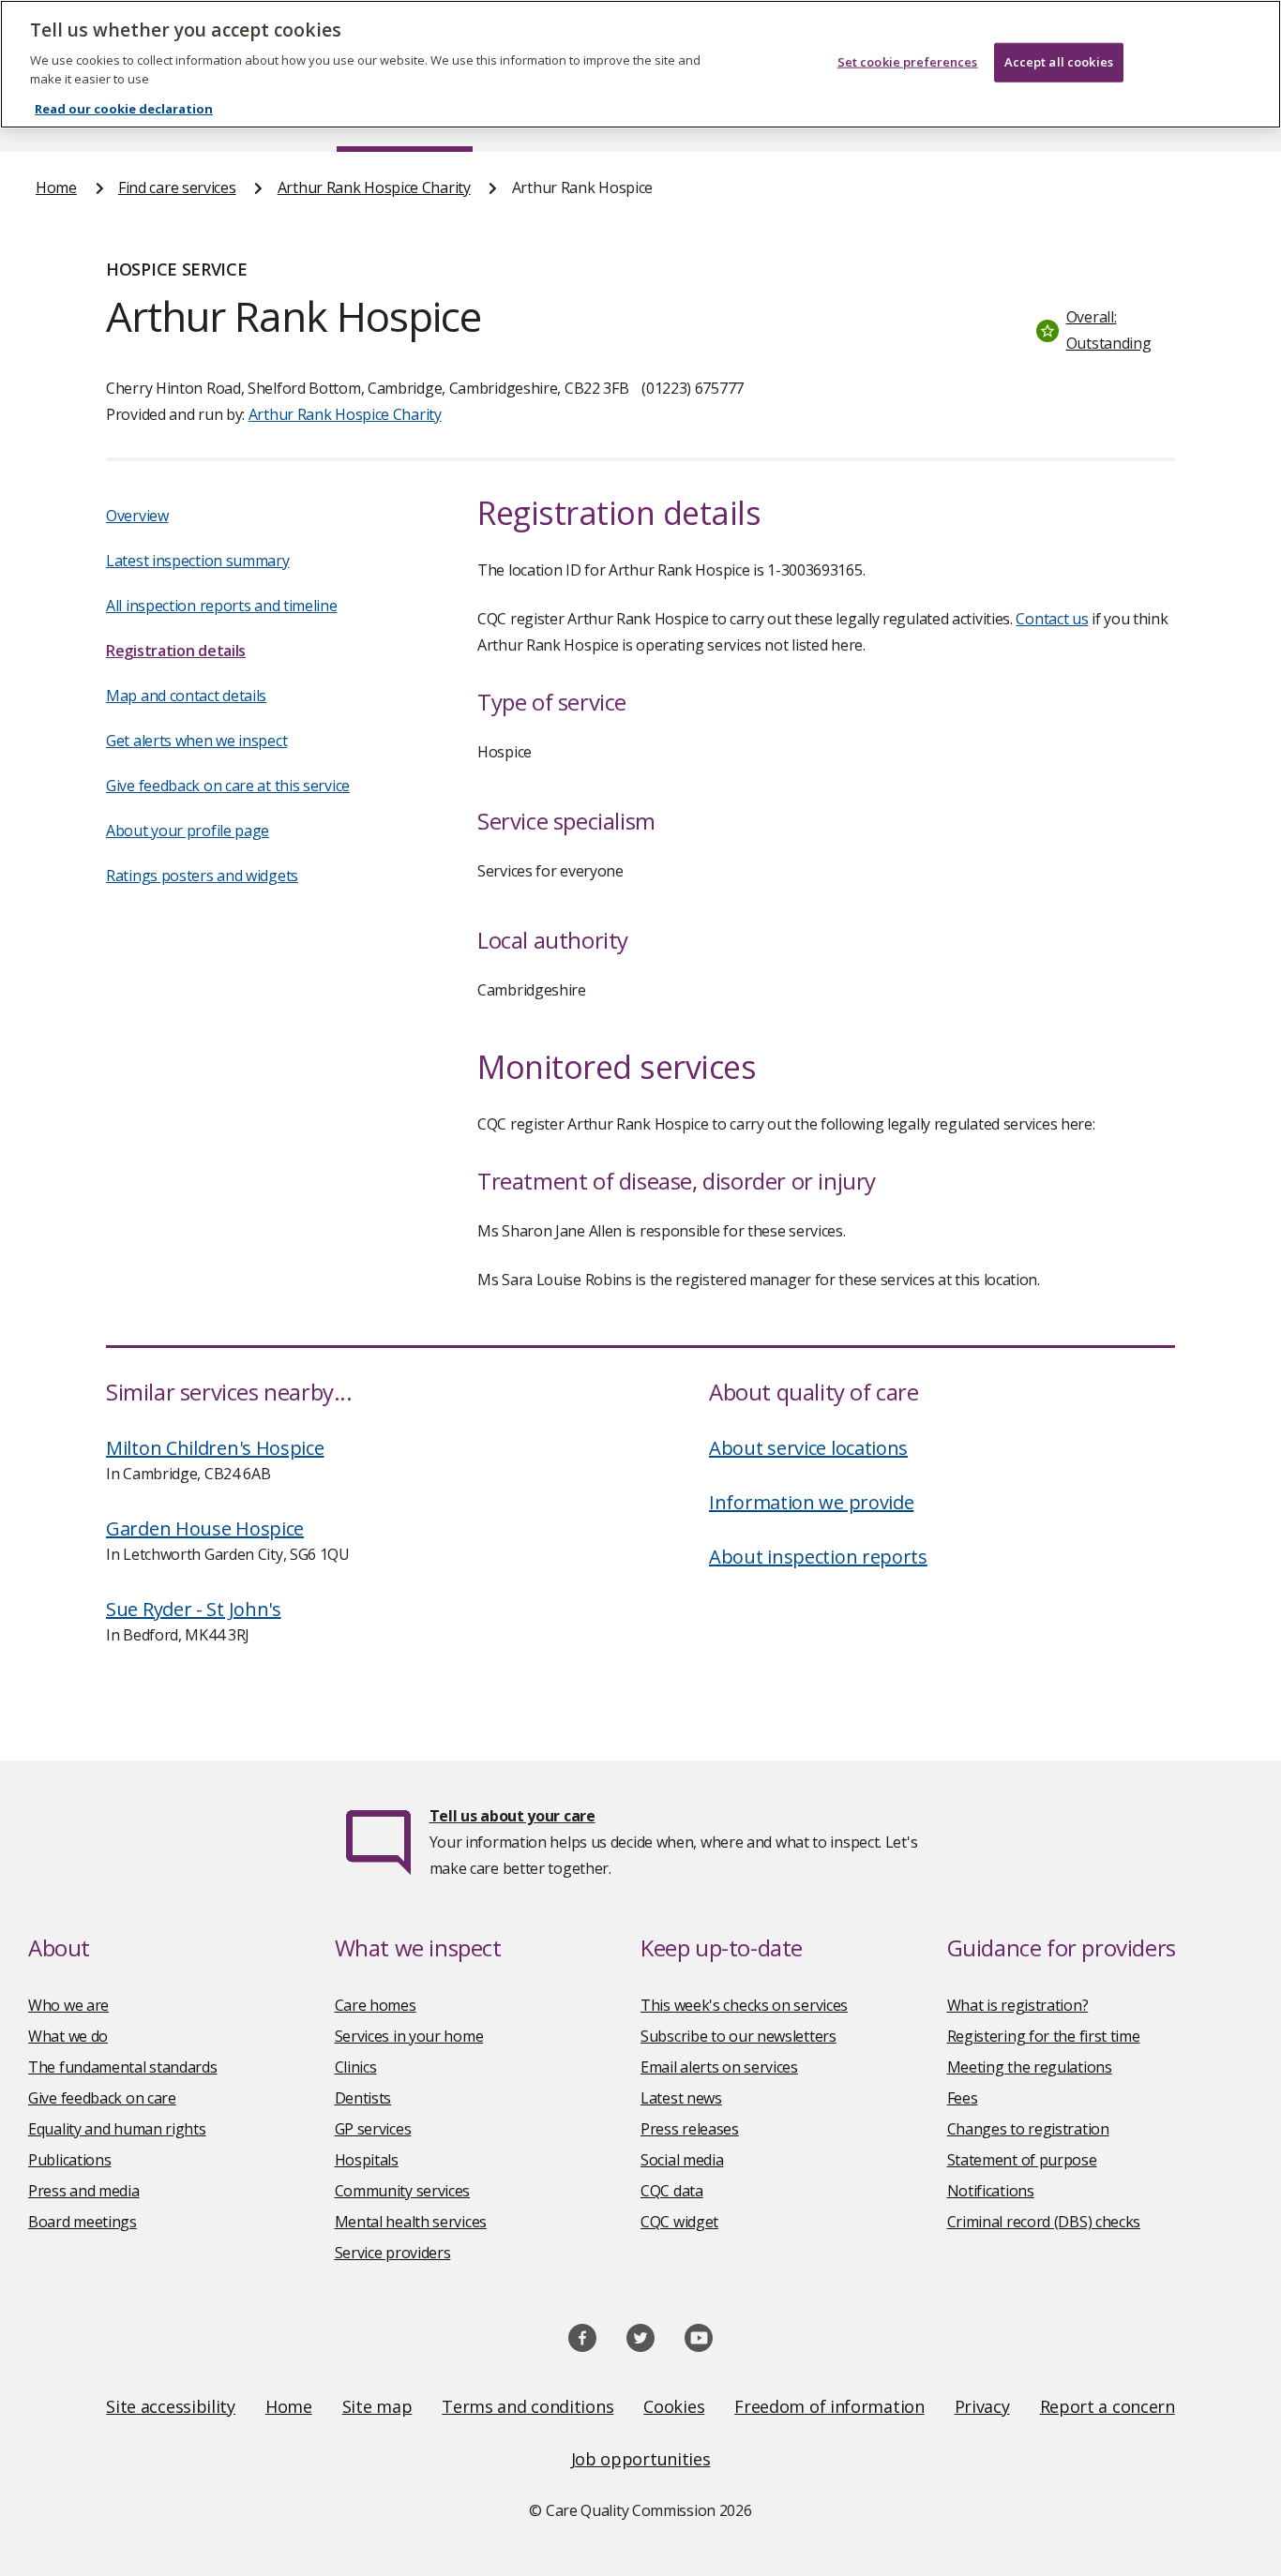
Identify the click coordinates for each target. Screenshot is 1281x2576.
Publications (69, 2160)
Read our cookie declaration (124, 109)
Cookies (674, 2406)
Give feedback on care (102, 2098)
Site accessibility (171, 2406)
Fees (963, 2098)
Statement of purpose (1022, 2160)
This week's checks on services (744, 2005)
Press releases (690, 2129)
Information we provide (811, 1502)
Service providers (393, 2253)
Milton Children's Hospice (215, 1448)
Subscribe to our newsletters (738, 2036)
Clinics (356, 2067)
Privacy (982, 2406)
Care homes (376, 2005)
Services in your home (409, 2036)
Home (56, 187)
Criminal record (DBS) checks (1044, 2222)
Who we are (68, 2005)
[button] (1101, 330)
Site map (377, 2406)
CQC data (672, 2191)
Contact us (1052, 619)
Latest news (681, 2098)
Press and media (84, 2191)
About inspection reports (818, 1557)
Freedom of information (829, 2406)
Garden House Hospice (205, 1528)
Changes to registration (1028, 2129)
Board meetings (83, 2222)
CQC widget (679, 2222)
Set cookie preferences (908, 62)
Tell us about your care (512, 1816)
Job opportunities (641, 2459)
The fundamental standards (123, 2067)
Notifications (991, 2191)
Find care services (177, 187)
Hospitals (367, 2160)
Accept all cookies (1059, 62)
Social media (682, 2160)
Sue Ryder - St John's (194, 1609)
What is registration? (1018, 2005)
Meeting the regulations (1030, 2067)
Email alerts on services (719, 2067)
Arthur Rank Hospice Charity (374, 187)
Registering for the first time (1044, 2036)
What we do (68, 2036)
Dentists (363, 2098)
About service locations (808, 1448)
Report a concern (1108, 2406)
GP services (373, 2129)
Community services (403, 2191)
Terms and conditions (527, 2406)
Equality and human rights (117, 2129)
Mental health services (411, 2222)
